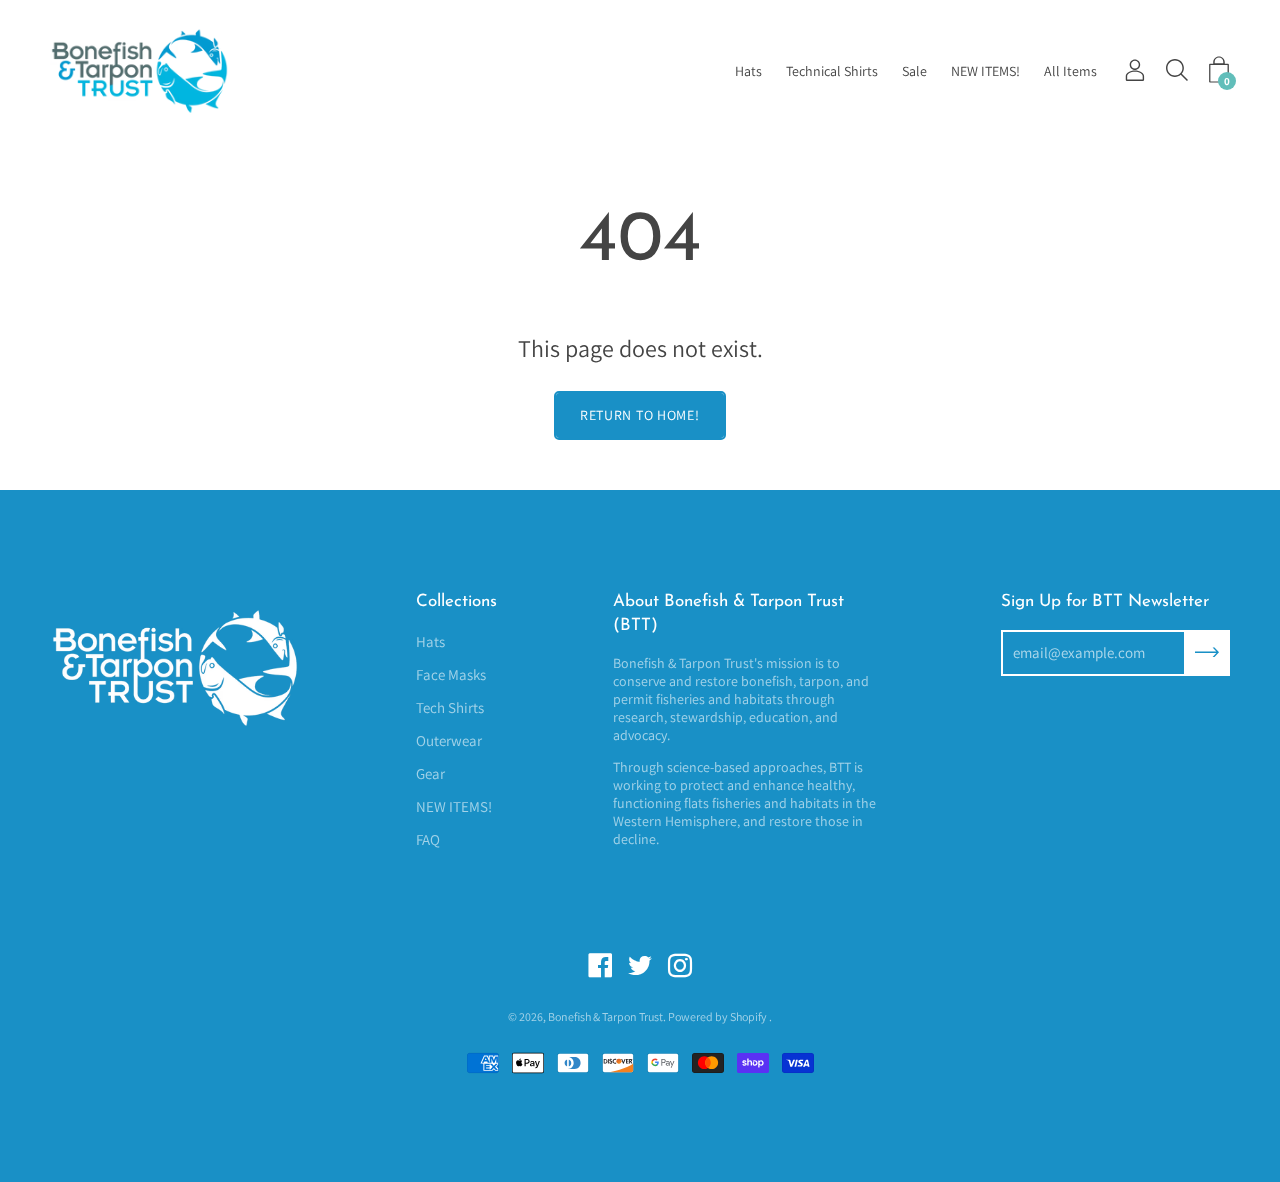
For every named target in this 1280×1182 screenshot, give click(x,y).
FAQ (428, 839)
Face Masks (451, 674)
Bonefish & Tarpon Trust (605, 1016)
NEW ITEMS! (985, 71)
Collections (456, 601)
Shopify (748, 1016)
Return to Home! (640, 415)
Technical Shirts (832, 71)
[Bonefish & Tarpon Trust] (165, 71)
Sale (914, 71)
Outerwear (449, 740)
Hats (748, 71)
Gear (430, 773)
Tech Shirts (450, 707)
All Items (1070, 71)
